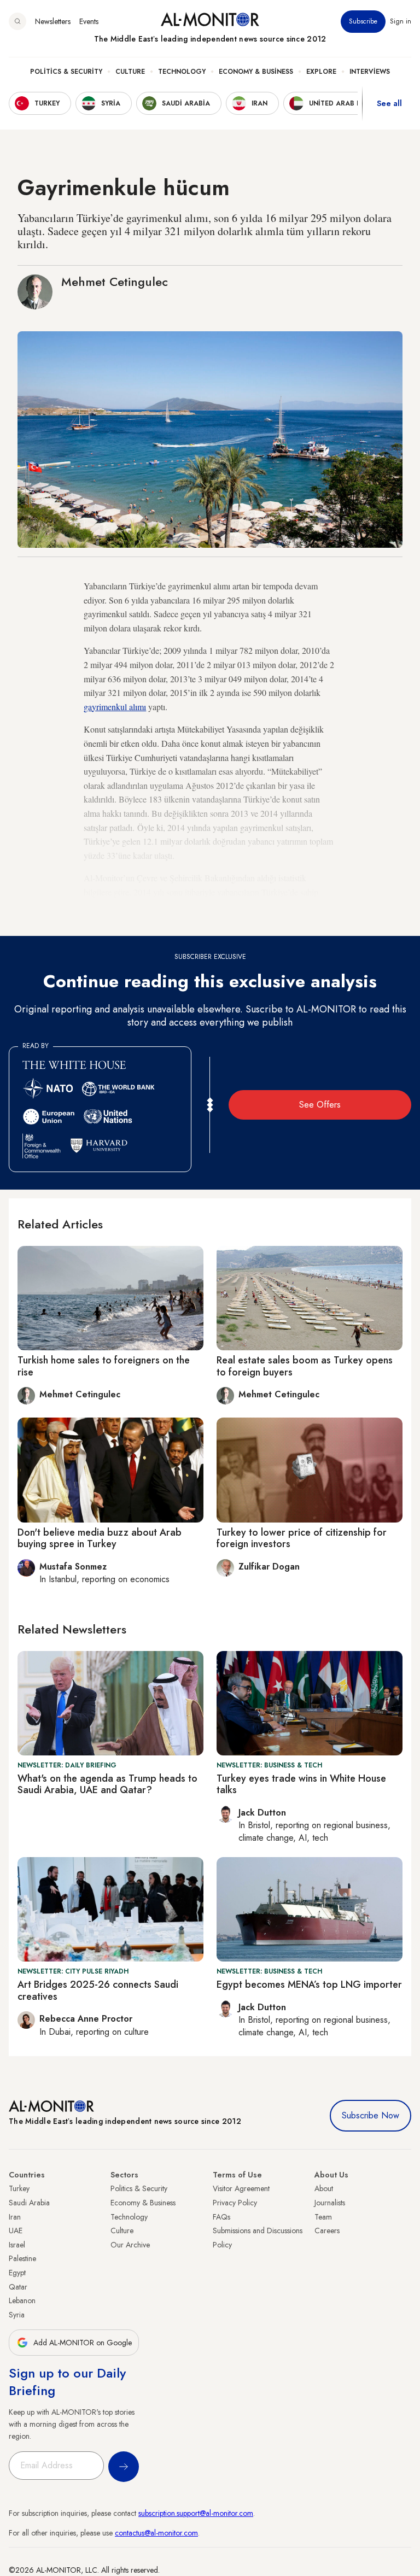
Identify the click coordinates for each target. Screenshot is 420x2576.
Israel (17, 2245)
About (324, 2188)
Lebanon (22, 2300)
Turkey (19, 2188)
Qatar (18, 2287)
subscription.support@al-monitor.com (196, 2513)
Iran (15, 2217)
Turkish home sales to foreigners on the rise (104, 1366)
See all (389, 103)
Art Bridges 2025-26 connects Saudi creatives (98, 1990)
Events (89, 21)
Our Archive (130, 2245)
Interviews (370, 72)
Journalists (330, 2203)
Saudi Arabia (29, 2203)
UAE (16, 2230)
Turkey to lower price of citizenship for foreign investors (302, 1538)
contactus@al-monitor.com (156, 2533)
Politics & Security (66, 72)
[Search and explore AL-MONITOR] (17, 21)
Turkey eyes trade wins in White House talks (301, 1784)
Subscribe (363, 21)
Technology (182, 72)
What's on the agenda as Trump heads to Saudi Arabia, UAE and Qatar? (107, 1784)
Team (323, 2217)
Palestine (22, 2258)
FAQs (221, 2217)
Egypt (17, 2273)
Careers (327, 2230)
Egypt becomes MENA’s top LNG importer (309, 1984)
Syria (17, 2315)
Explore (321, 72)
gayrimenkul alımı (115, 707)
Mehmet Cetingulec (115, 282)
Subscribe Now (371, 2115)
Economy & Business (256, 72)
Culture (130, 72)
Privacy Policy (235, 2203)
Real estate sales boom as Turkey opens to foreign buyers (305, 1366)
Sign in (401, 21)
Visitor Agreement (241, 2188)
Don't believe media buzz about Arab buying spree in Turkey (100, 1538)
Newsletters (53, 21)
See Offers (320, 1105)
